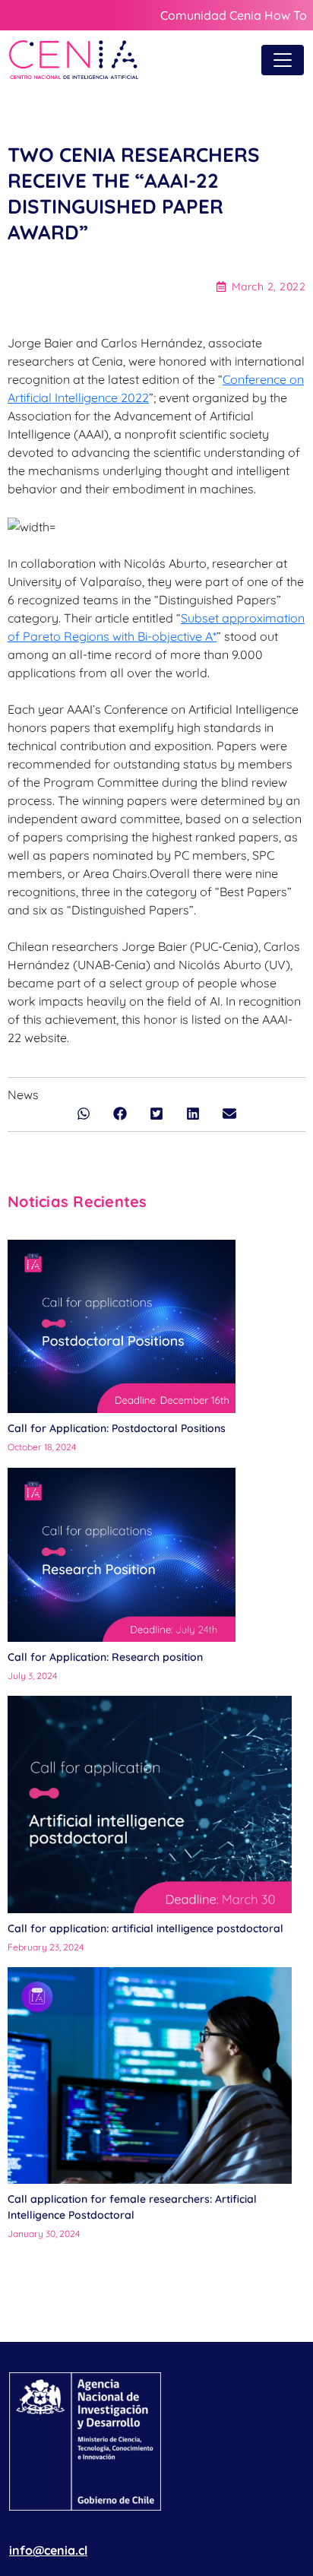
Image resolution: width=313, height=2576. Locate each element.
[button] (84, 1114)
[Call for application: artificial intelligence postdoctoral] (150, 1804)
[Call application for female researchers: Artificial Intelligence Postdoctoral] (150, 2075)
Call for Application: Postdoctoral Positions (117, 1428)
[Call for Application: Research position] (122, 1555)
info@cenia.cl (48, 2550)
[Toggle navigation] (283, 60)
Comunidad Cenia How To (234, 15)
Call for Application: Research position (107, 1657)
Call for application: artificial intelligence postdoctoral (145, 1928)
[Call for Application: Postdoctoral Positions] (122, 1327)
